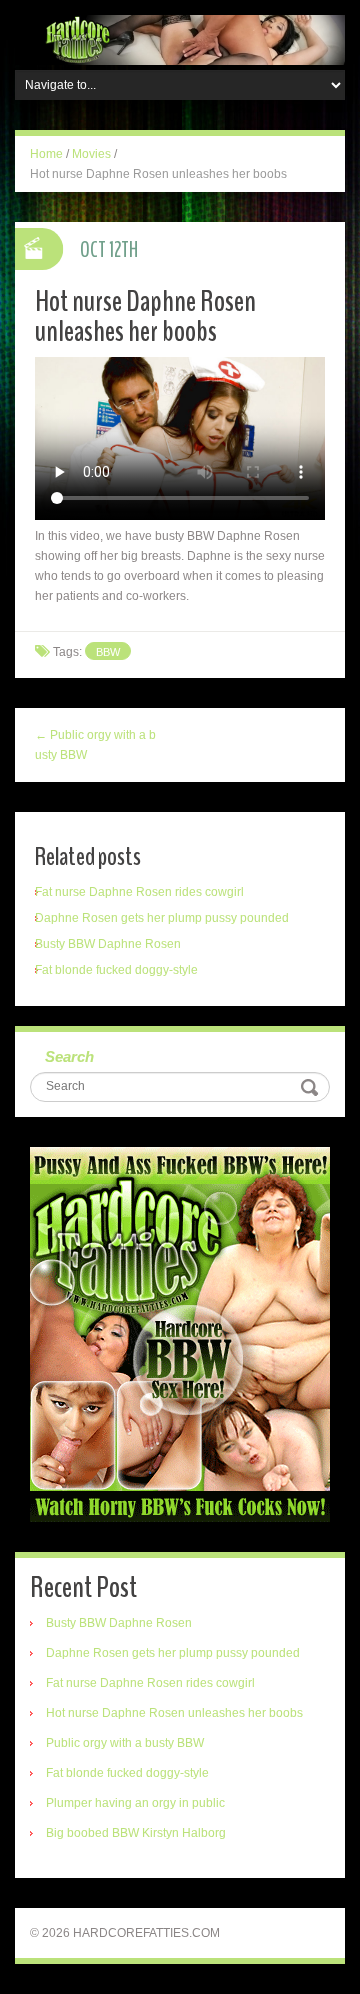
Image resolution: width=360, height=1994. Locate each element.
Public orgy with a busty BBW (125, 1743)
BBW (108, 652)
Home (46, 154)
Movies (91, 154)
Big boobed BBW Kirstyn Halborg (136, 1833)
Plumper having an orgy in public (135, 1803)
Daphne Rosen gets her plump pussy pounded (162, 918)
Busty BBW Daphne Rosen (108, 944)
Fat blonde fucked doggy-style (116, 970)
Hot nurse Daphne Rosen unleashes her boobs (174, 1713)
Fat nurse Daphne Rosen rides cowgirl (139, 892)
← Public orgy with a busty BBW (95, 745)
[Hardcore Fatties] (180, 39)
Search (69, 1056)
